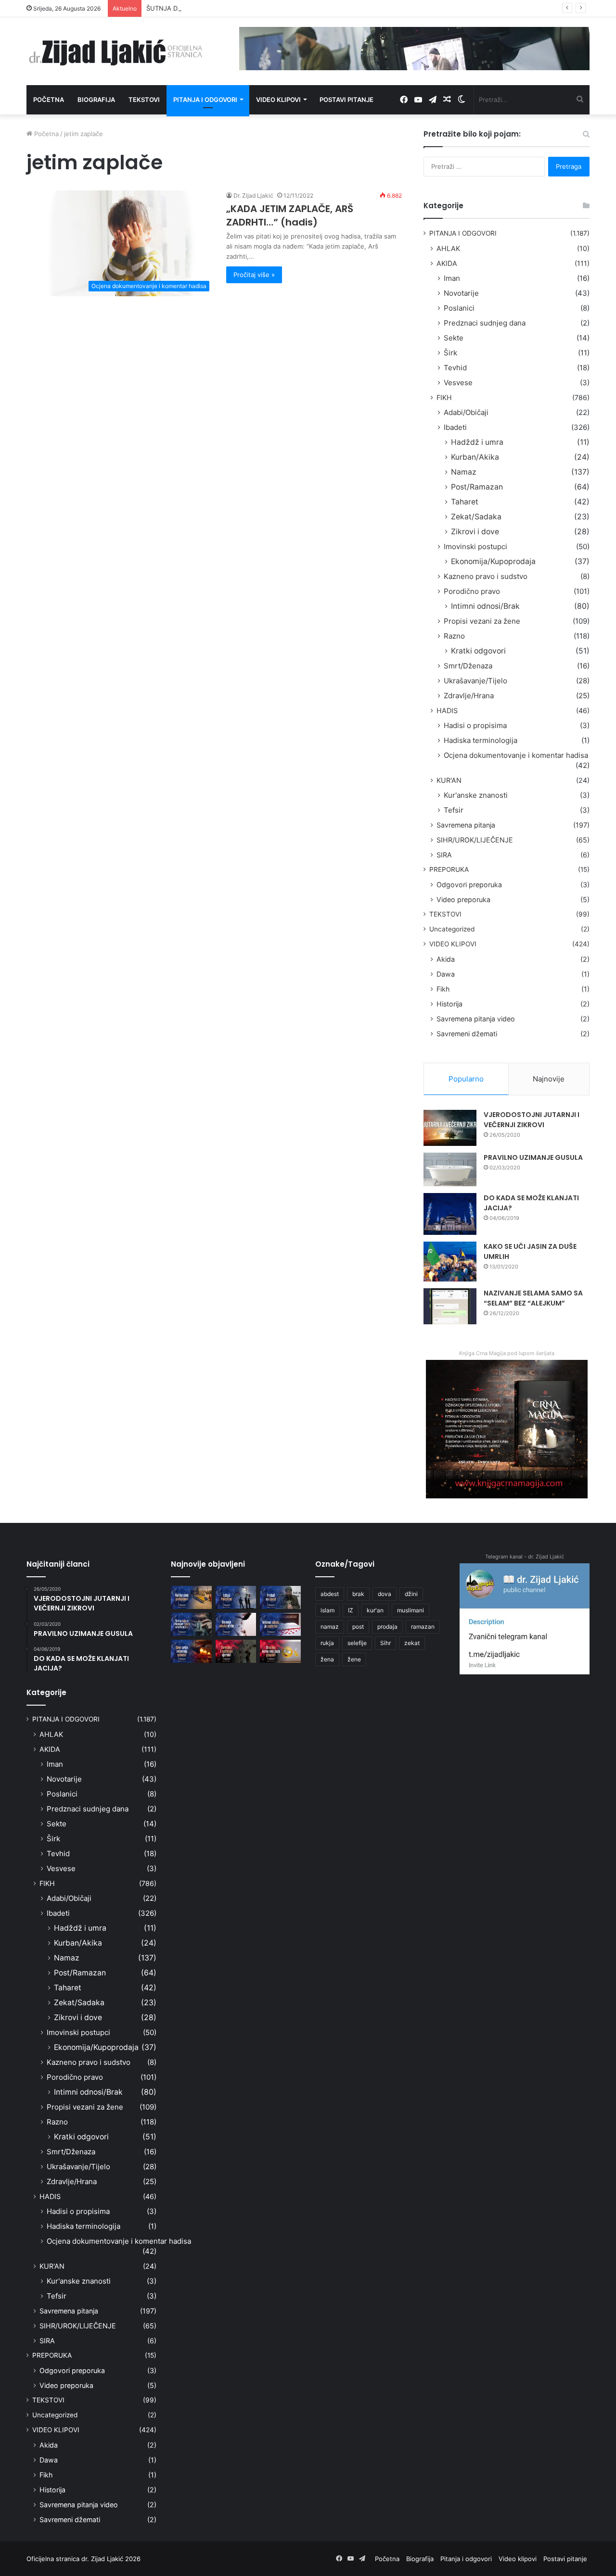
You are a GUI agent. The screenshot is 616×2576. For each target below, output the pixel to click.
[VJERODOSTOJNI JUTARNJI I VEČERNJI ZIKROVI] (450, 1128)
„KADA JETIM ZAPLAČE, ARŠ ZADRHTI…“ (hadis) (290, 215)
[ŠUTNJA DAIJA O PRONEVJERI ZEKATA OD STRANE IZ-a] (191, 1624)
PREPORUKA (449, 869)
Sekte (454, 338)
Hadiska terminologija (481, 740)
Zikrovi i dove (475, 532)
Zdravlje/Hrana (469, 696)
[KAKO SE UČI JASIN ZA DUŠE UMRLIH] (450, 1262)
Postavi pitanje (346, 100)
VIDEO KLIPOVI (453, 944)
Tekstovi (144, 100)
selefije (357, 1643)
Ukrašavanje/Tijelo (475, 681)
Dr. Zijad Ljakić (253, 195)
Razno (454, 636)
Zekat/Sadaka (476, 517)
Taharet (465, 502)
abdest (330, 1594)
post (358, 1627)
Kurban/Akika (475, 457)
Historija (449, 1004)
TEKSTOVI (445, 914)
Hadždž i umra (477, 442)
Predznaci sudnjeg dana (485, 323)
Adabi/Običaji (466, 412)
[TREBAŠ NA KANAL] (280, 1597)
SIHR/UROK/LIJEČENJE (475, 840)
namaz (330, 1627)
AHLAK (448, 248)
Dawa (446, 974)
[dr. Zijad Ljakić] (115, 51)
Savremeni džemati (467, 1034)
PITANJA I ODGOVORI (463, 233)
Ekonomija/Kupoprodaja (493, 561)
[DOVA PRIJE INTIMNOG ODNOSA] (191, 1651)
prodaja (387, 1627)
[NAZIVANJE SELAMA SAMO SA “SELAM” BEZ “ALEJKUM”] (450, 1306)
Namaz (464, 472)
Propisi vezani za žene (482, 621)
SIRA (444, 855)
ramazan (423, 1627)
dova (385, 1594)
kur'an (375, 1610)
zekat (412, 1643)
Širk (450, 353)
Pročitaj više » (254, 275)
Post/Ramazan (477, 487)
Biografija (96, 100)
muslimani (411, 1610)
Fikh (443, 989)
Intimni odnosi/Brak (485, 606)
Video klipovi (278, 100)
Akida (446, 959)
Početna (49, 100)
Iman (452, 278)
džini (411, 1594)
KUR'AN (449, 780)
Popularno (466, 1079)
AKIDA (447, 263)
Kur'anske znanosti (476, 795)
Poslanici (459, 308)
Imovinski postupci (475, 547)
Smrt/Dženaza (468, 666)
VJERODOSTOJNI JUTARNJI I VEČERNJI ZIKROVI (532, 1120)
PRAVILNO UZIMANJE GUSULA (533, 1157)
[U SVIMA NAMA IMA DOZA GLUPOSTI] (280, 1651)
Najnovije (549, 1079)
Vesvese (458, 383)
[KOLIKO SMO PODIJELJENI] (191, 1597)
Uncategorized (452, 929)
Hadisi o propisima (475, 725)
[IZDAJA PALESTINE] (236, 1597)
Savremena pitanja (466, 825)
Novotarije (461, 293)
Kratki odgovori (478, 651)
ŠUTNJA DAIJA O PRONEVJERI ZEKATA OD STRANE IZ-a (230, 8)
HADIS (447, 710)
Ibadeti (455, 427)
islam (327, 1610)
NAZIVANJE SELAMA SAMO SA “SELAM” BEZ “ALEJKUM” (533, 1298)
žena (327, 1659)
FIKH (444, 397)
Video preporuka (463, 899)
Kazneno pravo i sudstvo (486, 576)
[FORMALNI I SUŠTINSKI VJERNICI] (236, 1651)
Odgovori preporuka (469, 885)
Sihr (385, 1643)
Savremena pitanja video (476, 1019)
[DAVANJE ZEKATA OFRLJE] (236, 1624)
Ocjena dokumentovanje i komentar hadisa (516, 755)
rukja (327, 1643)
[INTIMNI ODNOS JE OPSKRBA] (280, 1624)
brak (358, 1594)
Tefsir (454, 810)
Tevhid (455, 368)
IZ (351, 1610)
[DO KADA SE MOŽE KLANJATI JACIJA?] (450, 1214)
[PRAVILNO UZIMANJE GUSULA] (450, 1169)
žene (354, 1659)
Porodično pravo (472, 591)
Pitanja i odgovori (205, 100)
